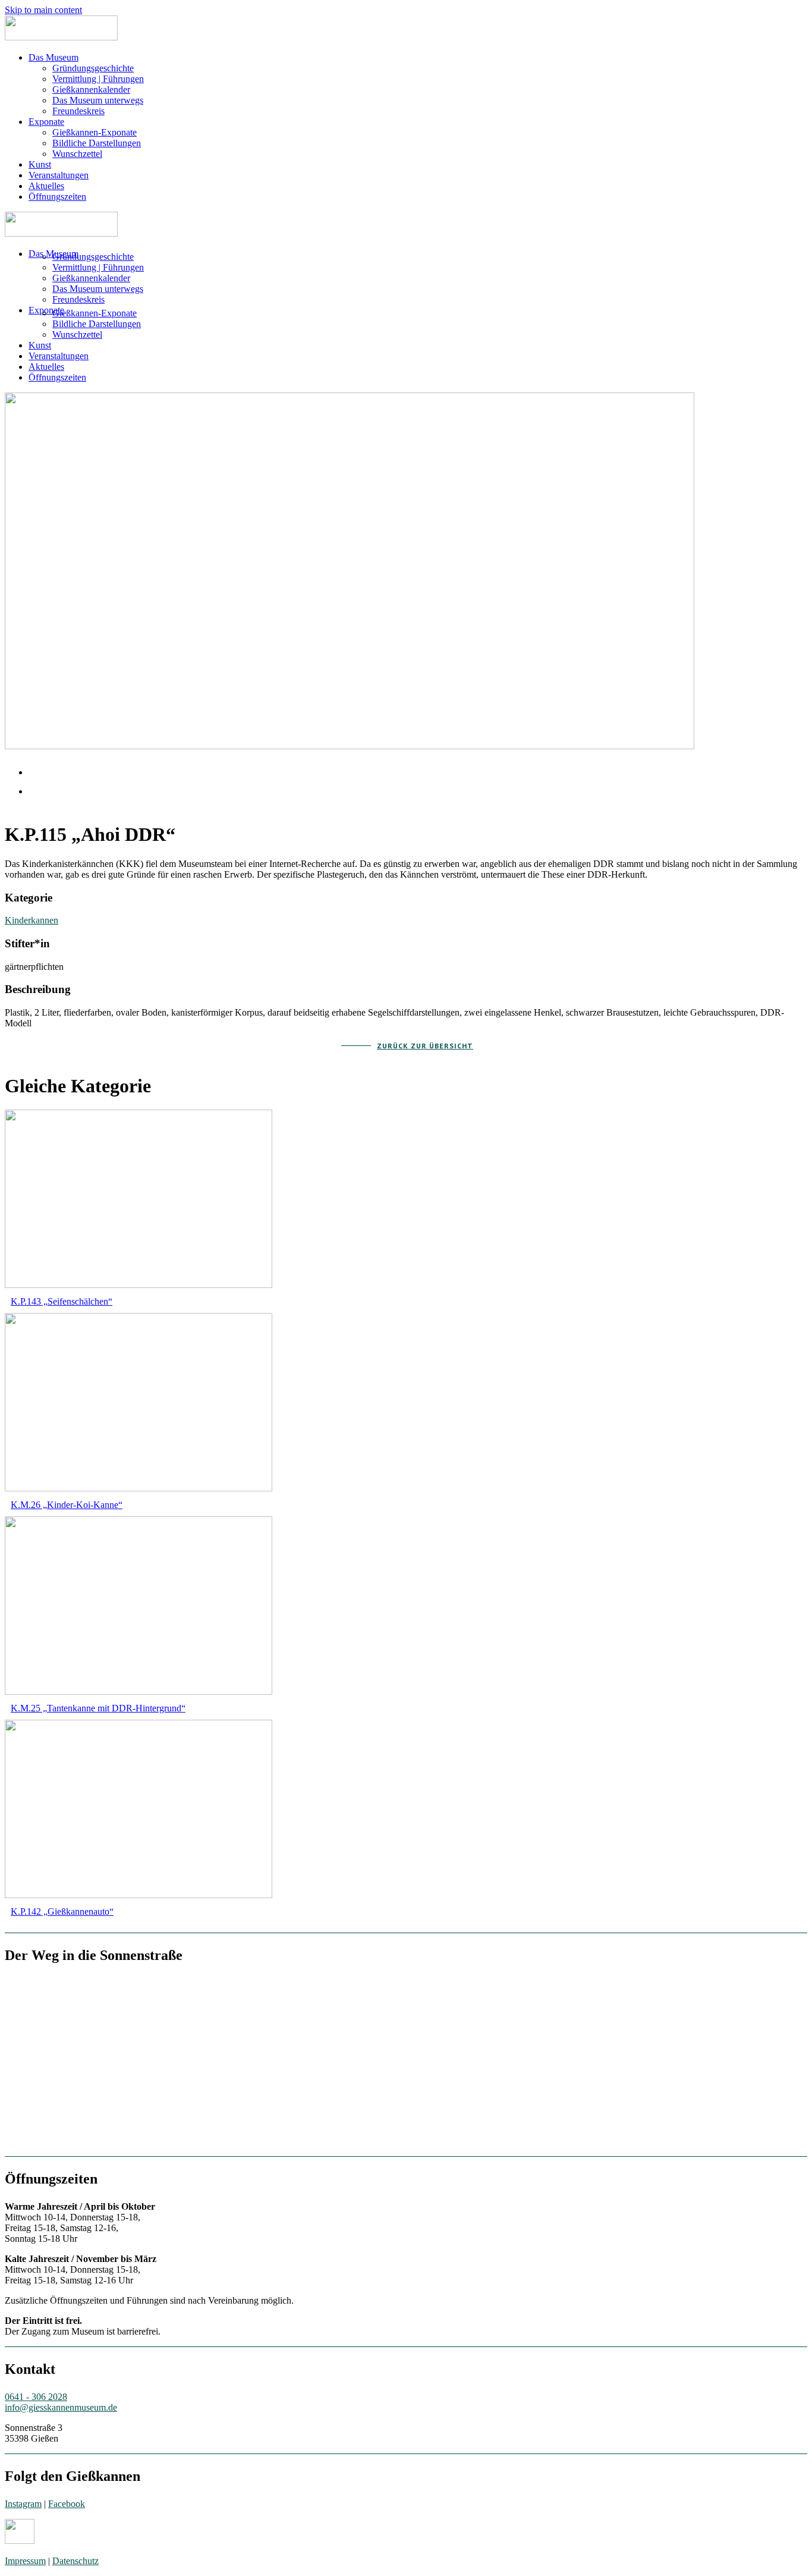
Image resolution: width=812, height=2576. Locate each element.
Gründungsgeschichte (93, 68)
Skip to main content (43, 10)
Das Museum (53, 57)
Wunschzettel (77, 154)
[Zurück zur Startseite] (61, 37)
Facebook (67, 2504)
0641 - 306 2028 (36, 2397)
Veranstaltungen (59, 175)
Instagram (23, 2504)
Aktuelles (46, 186)
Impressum (25, 2561)
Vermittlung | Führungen (98, 79)
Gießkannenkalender (91, 89)
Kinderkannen (32, 920)
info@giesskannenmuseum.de (61, 2407)
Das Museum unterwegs (98, 100)
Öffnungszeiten (57, 197)
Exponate (46, 122)
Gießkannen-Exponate (95, 132)
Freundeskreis (78, 111)
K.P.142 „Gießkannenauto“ (62, 1911)
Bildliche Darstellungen (97, 143)
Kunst (40, 164)
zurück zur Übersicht (425, 1046)
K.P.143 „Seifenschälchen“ (62, 1301)
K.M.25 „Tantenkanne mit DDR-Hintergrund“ (98, 1708)
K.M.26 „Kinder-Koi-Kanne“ (67, 1505)
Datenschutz (75, 2561)
